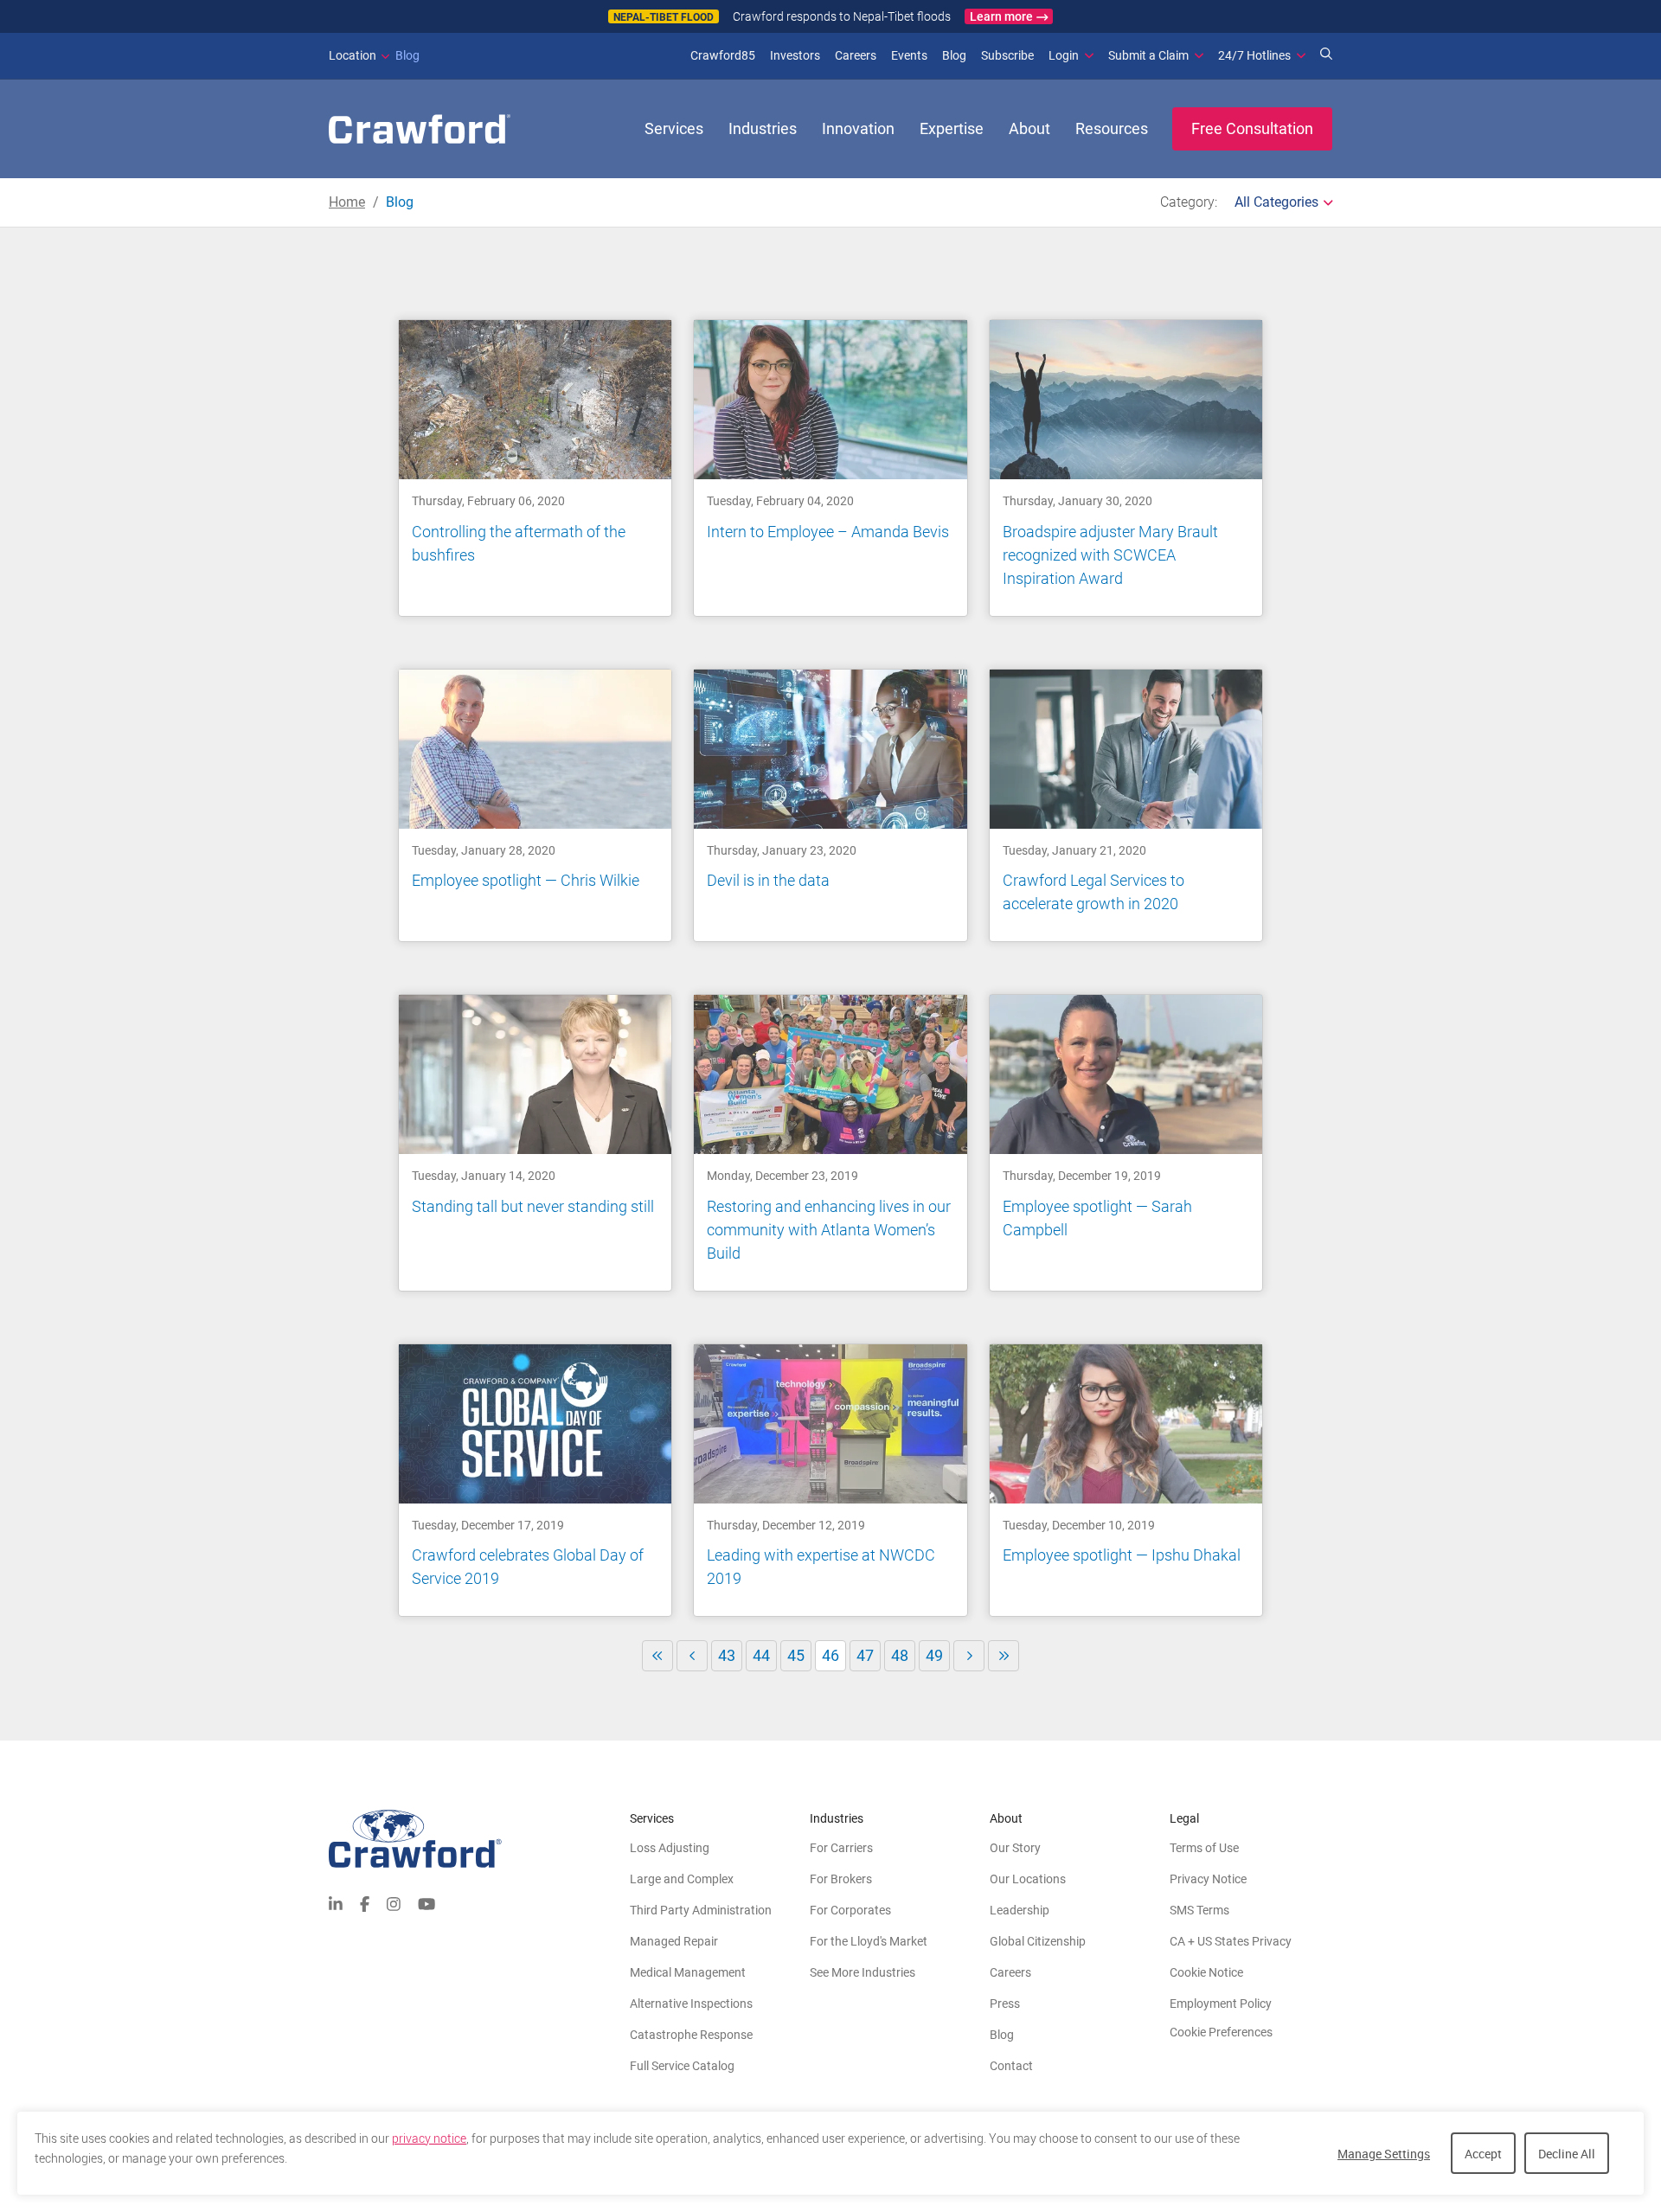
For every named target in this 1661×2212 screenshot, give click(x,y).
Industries (763, 128)
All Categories (1276, 202)
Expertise (952, 128)
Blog (374, 55)
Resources (1112, 128)
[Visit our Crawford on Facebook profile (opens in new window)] (365, 1903)
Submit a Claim (1148, 55)
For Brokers (841, 1879)
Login (1064, 55)
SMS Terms (1199, 1910)
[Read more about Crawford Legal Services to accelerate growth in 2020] (1126, 805)
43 (727, 1655)
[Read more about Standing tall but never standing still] (535, 1142)
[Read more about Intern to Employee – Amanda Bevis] (830, 468)
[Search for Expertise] (1326, 55)
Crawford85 (723, 55)
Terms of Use (1204, 1848)
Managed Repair (674, 1941)
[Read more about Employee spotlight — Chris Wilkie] (535, 805)
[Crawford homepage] (479, 1839)
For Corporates (850, 1910)
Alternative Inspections (691, 2004)
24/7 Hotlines (1254, 55)
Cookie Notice (1206, 1972)
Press (1005, 2004)
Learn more (1001, 16)
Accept (1483, 2154)
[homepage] (420, 129)
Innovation (858, 128)
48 (900, 1655)
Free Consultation (1252, 128)
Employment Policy (1221, 2004)
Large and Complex (682, 1879)
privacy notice (429, 2138)
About (1029, 128)
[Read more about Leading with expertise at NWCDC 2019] (830, 1480)
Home (347, 202)
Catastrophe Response (691, 2035)
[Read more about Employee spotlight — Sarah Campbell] (1126, 1142)
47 (865, 1655)
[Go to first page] (657, 1656)
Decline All (1567, 2154)
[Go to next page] (969, 1656)
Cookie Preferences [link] (1221, 2032)
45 (796, 1655)
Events (909, 55)
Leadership (1020, 1910)
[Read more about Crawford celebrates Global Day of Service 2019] (535, 1480)
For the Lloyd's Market (869, 1941)
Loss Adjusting (670, 1848)
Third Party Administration (701, 1910)
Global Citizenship (1038, 1941)
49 (934, 1655)
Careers (856, 55)
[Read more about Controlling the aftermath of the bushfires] (535, 468)
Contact (1011, 2066)
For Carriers (841, 1848)
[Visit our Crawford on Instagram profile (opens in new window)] (394, 1903)
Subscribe (1007, 55)
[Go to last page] (1004, 1656)
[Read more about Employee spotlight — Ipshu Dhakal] (1126, 1480)
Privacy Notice (1208, 1879)
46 (834, 1659)
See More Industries (863, 1972)
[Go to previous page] (692, 1656)
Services (674, 128)
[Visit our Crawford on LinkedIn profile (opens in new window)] (336, 1903)
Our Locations (1028, 1879)
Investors (795, 55)
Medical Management (688, 1972)
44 (761, 1655)
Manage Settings (1384, 2154)
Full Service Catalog (682, 2066)
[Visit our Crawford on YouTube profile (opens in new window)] (426, 1903)
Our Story (1015, 1848)
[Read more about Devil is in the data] (830, 805)
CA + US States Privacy (1231, 1941)
